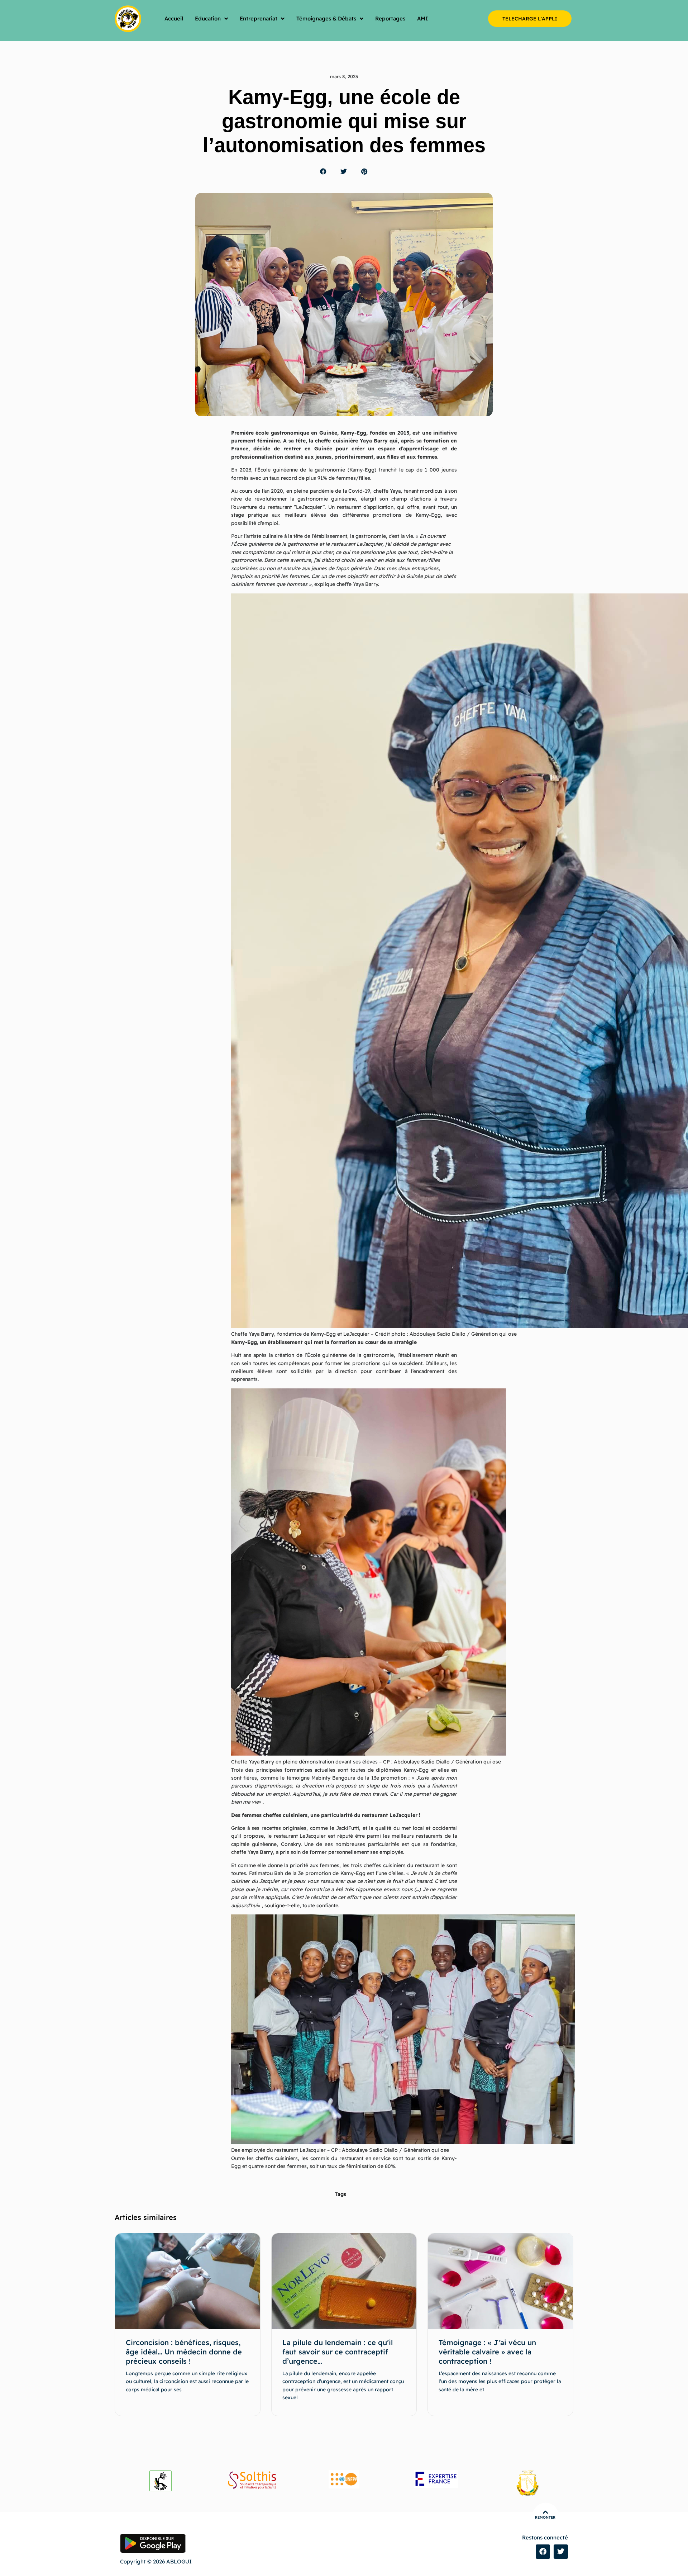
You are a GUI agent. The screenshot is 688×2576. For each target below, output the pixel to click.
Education (208, 18)
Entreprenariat (259, 18)
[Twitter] (561, 2552)
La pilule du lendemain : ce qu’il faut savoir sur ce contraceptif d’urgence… (338, 2352)
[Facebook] (543, 2552)
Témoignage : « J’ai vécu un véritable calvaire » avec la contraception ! (487, 2352)
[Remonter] (545, 2512)
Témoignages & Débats (326, 18)
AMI (423, 18)
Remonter (545, 2517)
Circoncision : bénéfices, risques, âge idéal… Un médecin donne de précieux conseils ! (184, 2352)
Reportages (390, 18)
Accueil (174, 18)
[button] (323, 172)
